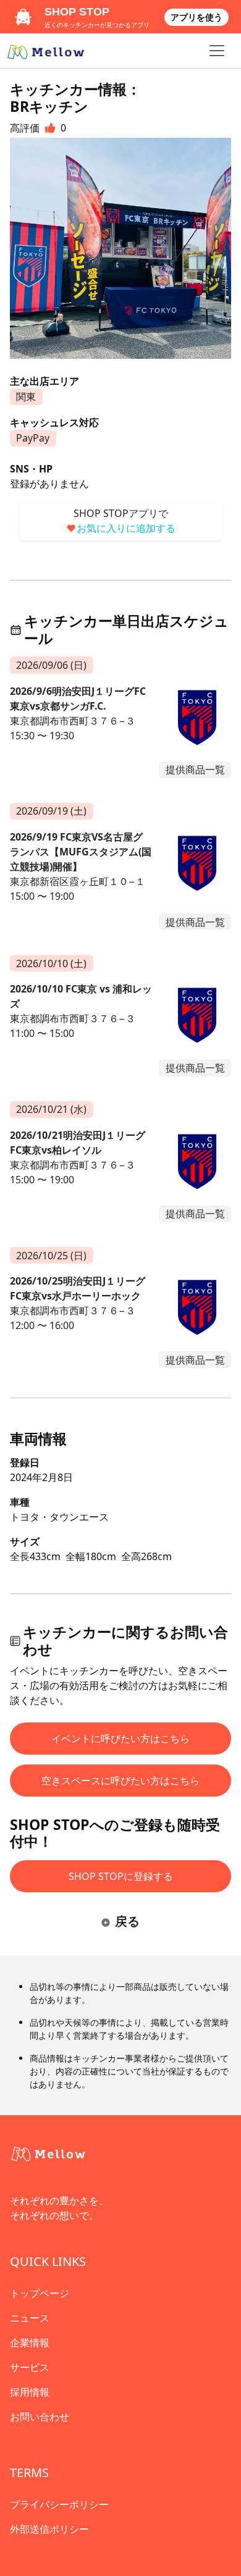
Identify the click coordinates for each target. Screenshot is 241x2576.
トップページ (40, 2293)
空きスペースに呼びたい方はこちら (120, 1781)
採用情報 (30, 2392)
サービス (30, 2367)
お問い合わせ (40, 2417)
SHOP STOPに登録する (121, 1876)
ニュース (30, 2318)
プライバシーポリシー (59, 2504)
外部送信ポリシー (49, 2529)
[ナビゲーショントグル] (217, 51)
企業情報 (30, 2343)
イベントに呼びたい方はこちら (120, 1739)
